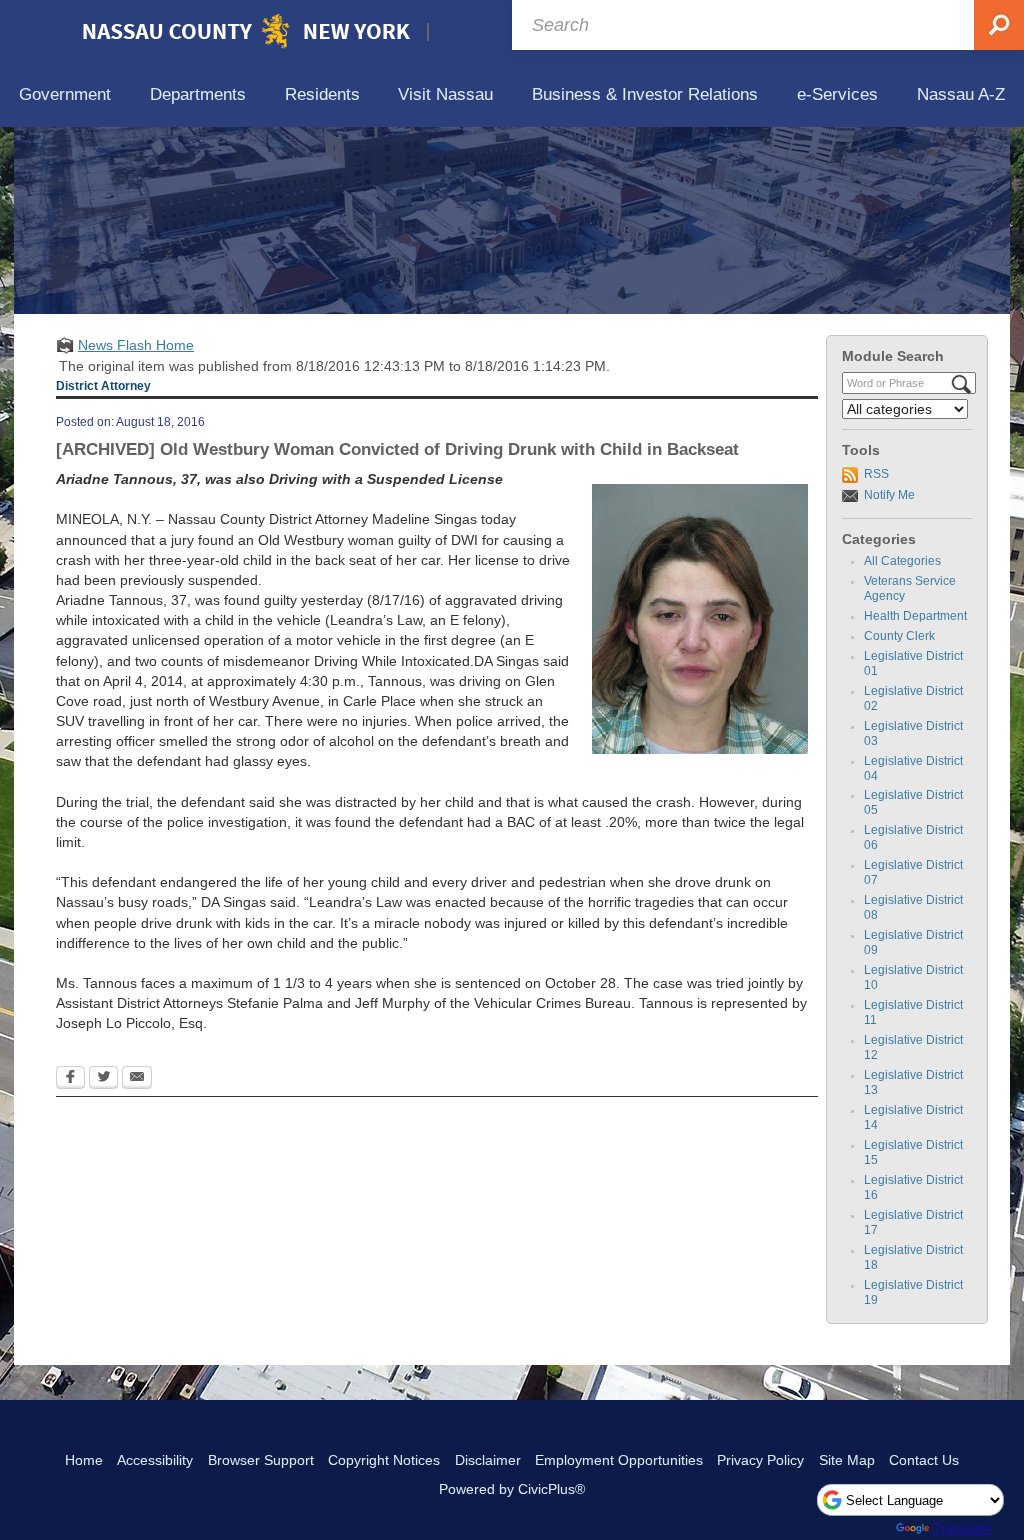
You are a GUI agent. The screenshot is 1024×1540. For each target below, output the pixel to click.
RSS (876, 474)
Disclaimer (488, 1460)
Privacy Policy (760, 1460)
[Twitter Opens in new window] (103, 1079)
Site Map (847, 1460)
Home (84, 1460)
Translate (962, 1528)
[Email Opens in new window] (137, 1079)
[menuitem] (65, 95)
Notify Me (889, 495)
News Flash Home (136, 345)
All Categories (902, 561)
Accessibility (155, 1460)
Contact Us (924, 1460)
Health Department (915, 616)
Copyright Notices (384, 1460)
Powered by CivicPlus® (512, 1489)
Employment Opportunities (619, 1460)
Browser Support (261, 1460)
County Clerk (899, 636)
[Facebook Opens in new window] (70, 1079)
